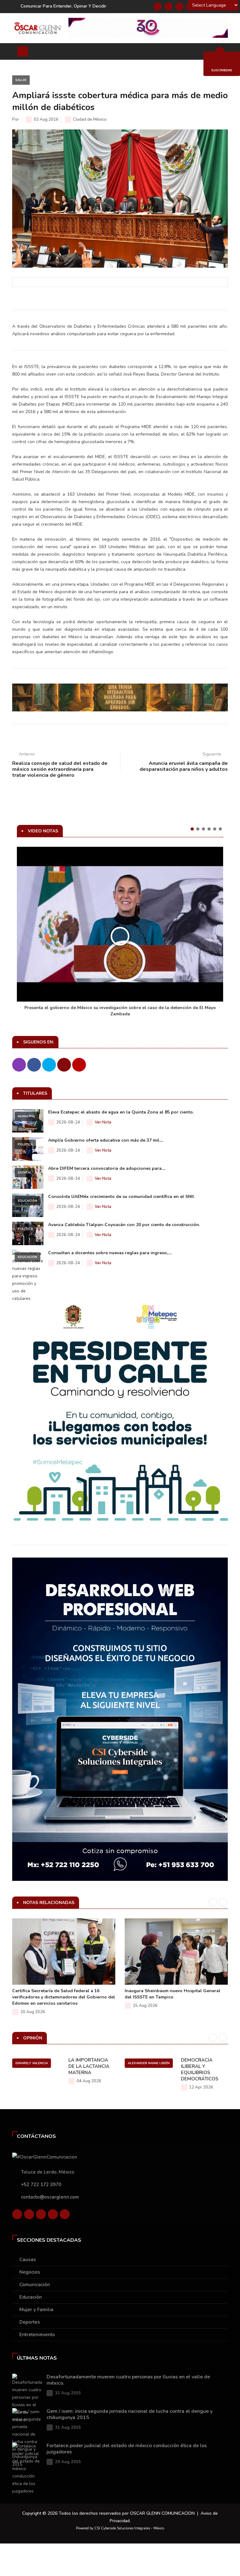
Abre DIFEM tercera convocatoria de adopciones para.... (107, 1168)
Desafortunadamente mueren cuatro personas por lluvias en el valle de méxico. (128, 2380)
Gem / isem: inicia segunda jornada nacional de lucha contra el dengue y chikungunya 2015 (130, 2414)
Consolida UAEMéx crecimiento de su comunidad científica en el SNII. (121, 1197)
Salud (21, 80)
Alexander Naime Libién (149, 2063)
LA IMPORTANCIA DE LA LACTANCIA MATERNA (89, 2066)
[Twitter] (168, 7)
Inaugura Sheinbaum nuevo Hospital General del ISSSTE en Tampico (172, 1994)
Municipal (27, 1116)
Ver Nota (103, 1122)
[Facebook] (157, 7)
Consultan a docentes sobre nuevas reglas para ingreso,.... (110, 1253)
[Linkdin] (179, 7)
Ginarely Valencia (32, 2063)
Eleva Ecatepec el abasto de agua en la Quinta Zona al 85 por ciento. (121, 1112)
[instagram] (65, 2214)
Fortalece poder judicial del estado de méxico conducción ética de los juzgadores (127, 2449)
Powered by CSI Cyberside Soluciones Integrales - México (120, 2528)
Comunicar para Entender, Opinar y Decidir (63, 6)
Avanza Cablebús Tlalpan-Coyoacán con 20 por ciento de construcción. (124, 1225)
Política (25, 1144)
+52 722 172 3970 (41, 2185)
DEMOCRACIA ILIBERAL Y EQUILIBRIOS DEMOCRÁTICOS (200, 2069)
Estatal (25, 1173)
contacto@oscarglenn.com (50, 2197)
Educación (27, 1201)
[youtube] (53, 2214)
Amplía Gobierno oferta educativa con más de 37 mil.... (106, 1140)
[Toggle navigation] (23, 51)
